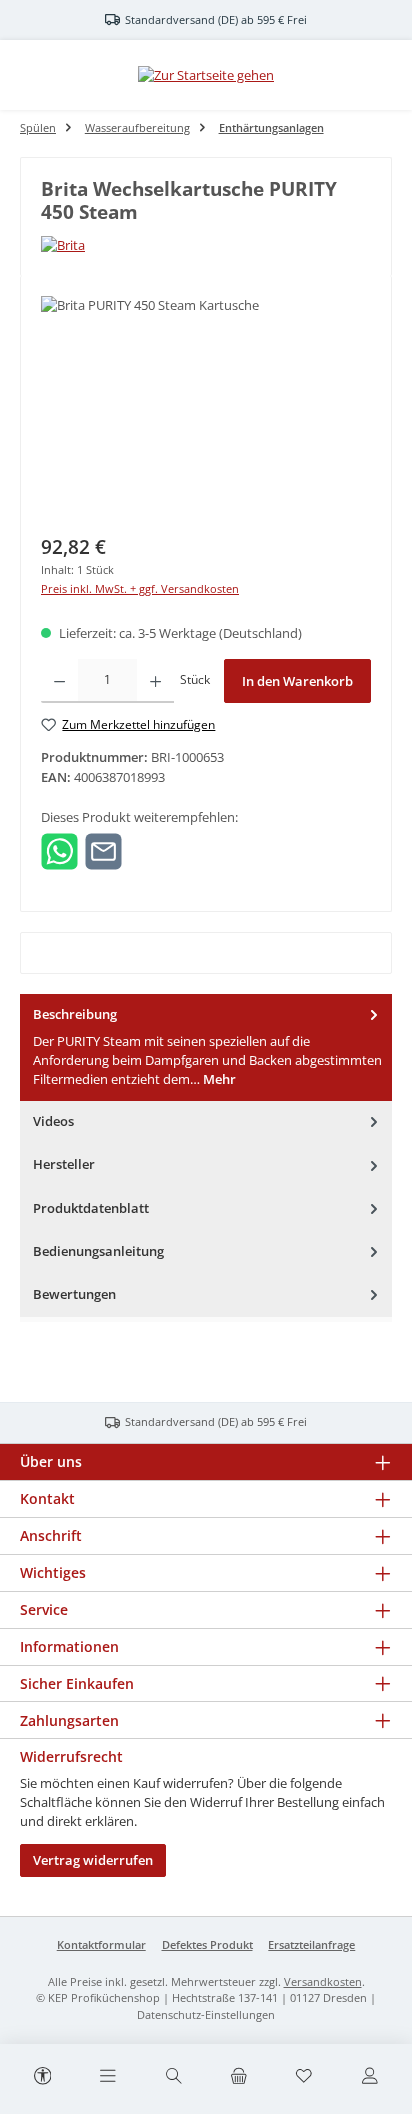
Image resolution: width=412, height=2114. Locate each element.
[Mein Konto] (369, 2077)
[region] (206, 408)
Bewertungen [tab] (74, 1294)
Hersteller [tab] (64, 1164)
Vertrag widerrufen (93, 1860)
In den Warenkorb (297, 681)
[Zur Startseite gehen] (206, 75)
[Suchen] (173, 2077)
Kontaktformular (101, 1944)
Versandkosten (323, 1981)
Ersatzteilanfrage (311, 1944)
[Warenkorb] (239, 2077)
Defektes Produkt (207, 1944)
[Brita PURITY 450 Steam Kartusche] (206, 408)
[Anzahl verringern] (59, 681)
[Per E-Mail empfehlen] (103, 850)
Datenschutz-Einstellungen (206, 2014)
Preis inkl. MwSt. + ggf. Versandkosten (140, 588)
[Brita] (206, 245)
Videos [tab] (53, 1121)
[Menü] (108, 2077)
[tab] (206, 1047)
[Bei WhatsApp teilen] (59, 850)
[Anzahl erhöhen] (155, 681)
